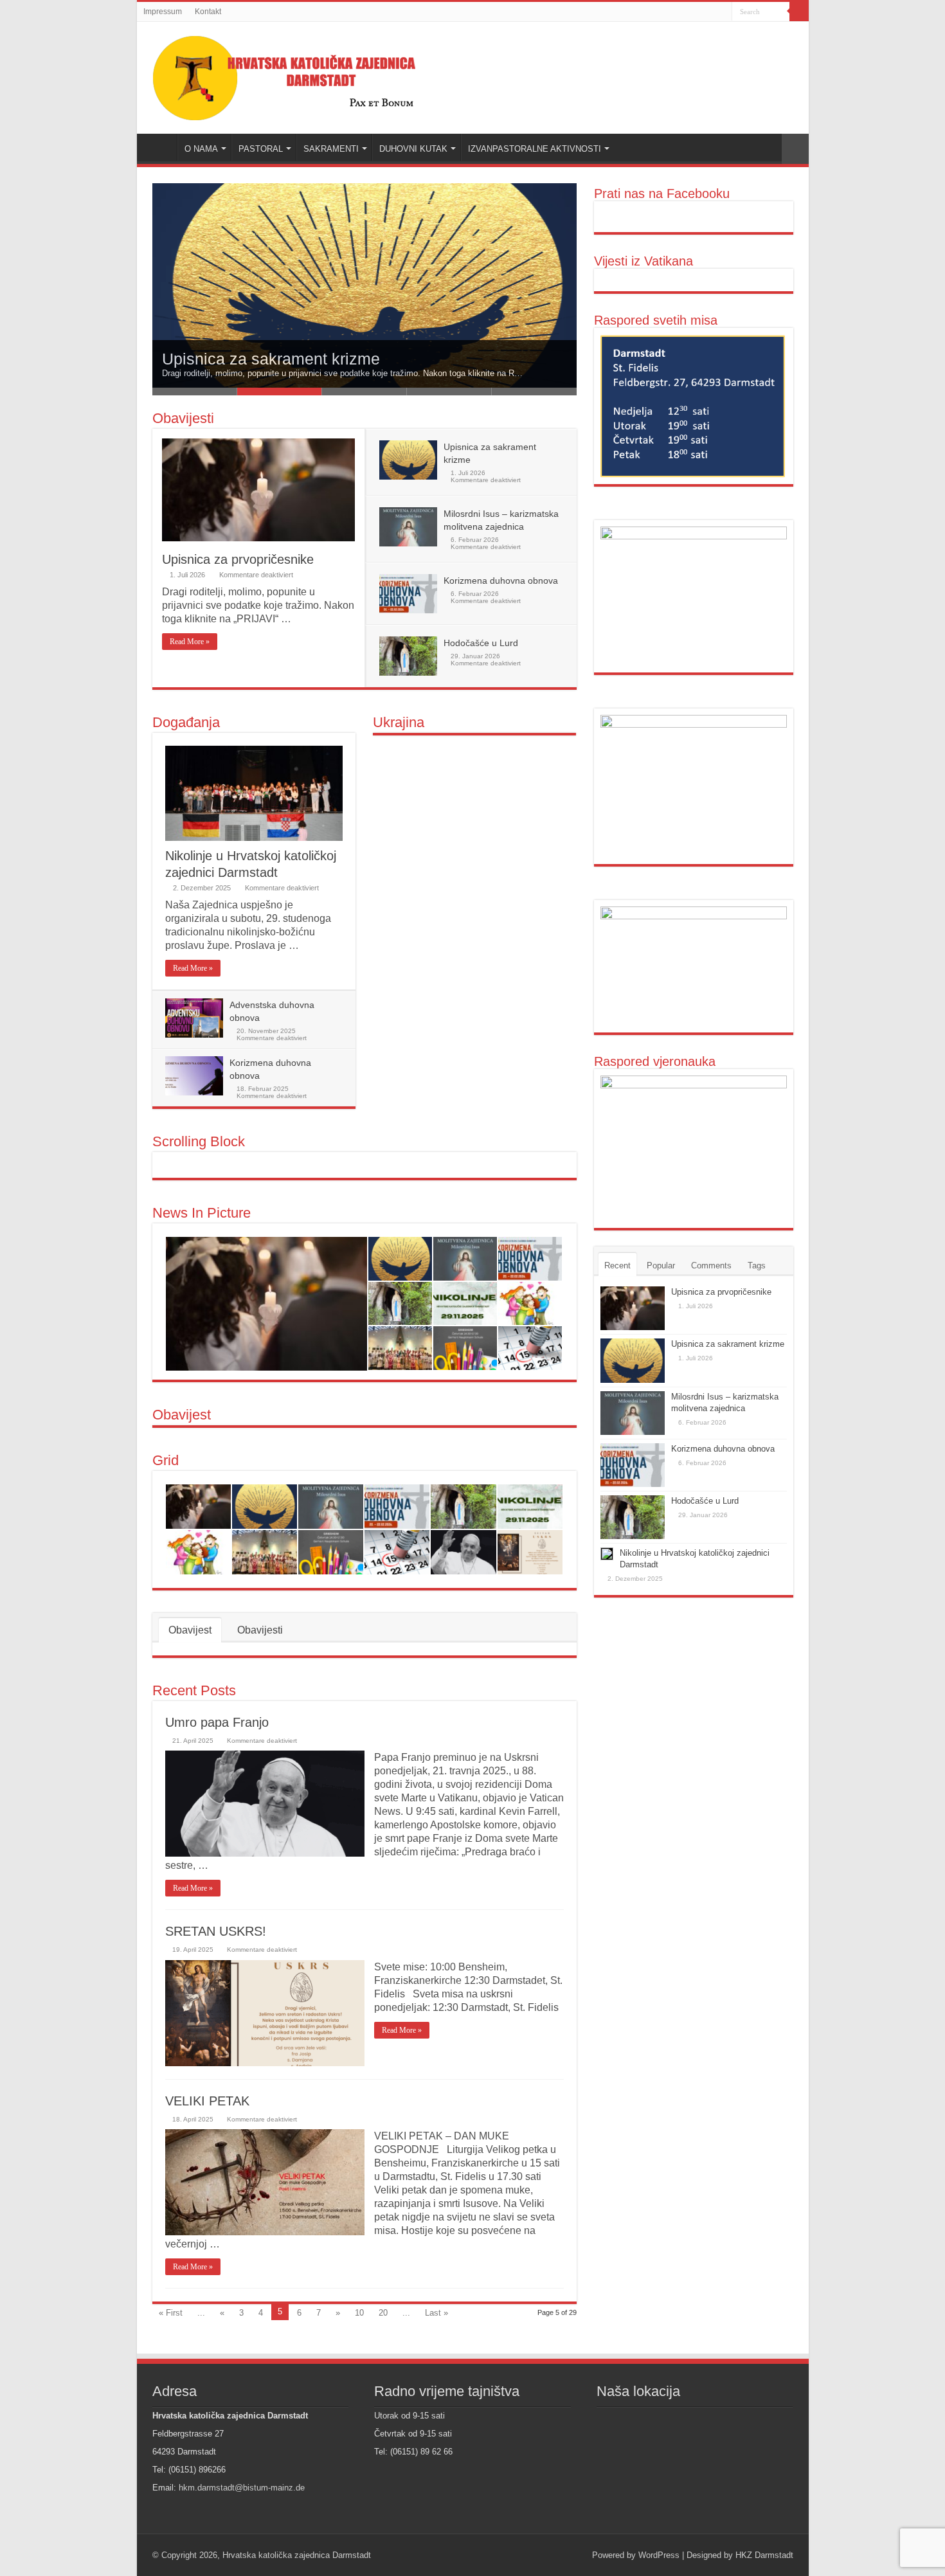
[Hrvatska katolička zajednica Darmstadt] (298, 75)
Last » (437, 2313)
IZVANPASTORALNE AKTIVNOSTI (535, 149)
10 (359, 2313)
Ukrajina (399, 722)
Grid (166, 1460)
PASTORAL (261, 149)
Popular (661, 1265)
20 (383, 2313)
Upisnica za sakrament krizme (728, 1344)
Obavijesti (183, 418)
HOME (160, 147)
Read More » (190, 642)
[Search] (799, 12)
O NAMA (201, 149)
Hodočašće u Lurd (481, 643)
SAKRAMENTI (331, 149)
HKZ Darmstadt (764, 2555)
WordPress (659, 2555)
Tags (757, 1265)
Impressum (163, 12)
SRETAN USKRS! (216, 1931)
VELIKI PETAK (207, 2101)
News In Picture (202, 1213)
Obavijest (182, 1415)
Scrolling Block (199, 1141)
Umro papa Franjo (217, 1722)
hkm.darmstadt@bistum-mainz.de (242, 2488)
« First (171, 2313)
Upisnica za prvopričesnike (238, 559)
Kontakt (208, 12)
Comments (711, 1265)
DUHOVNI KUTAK (413, 149)
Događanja (186, 722)
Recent (617, 1265)
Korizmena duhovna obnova (501, 581)
